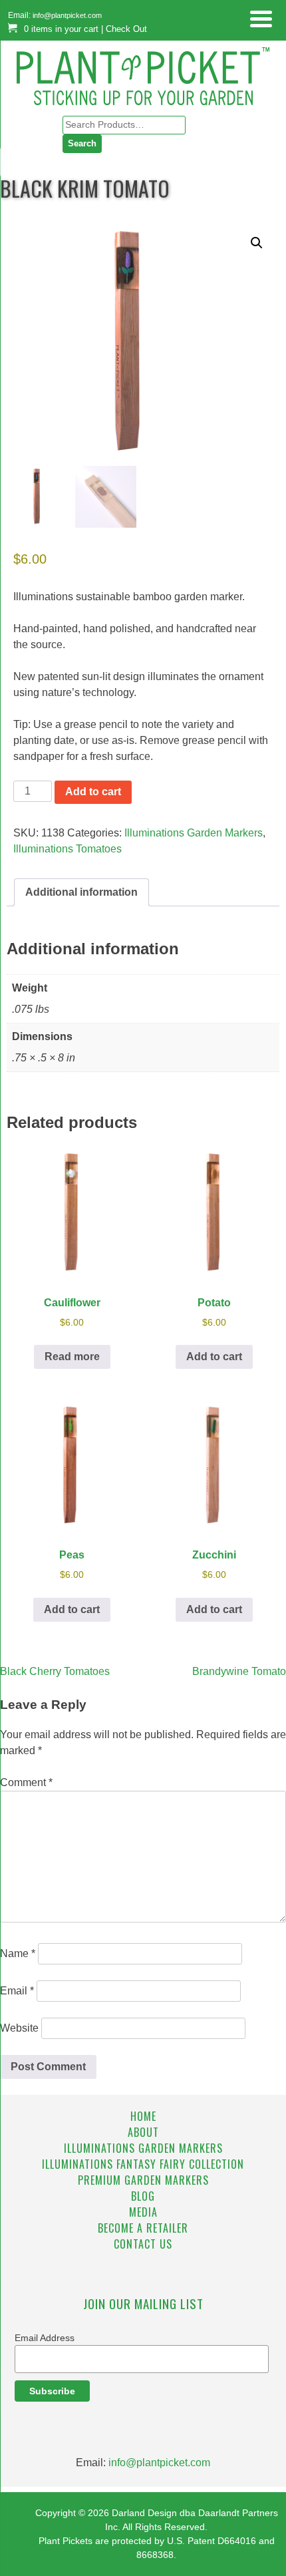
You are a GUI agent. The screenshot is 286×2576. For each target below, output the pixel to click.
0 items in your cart (61, 29)
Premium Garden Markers (143, 2180)
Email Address (45, 2338)
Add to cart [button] (214, 1357)
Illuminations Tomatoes (68, 849)
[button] (257, 243)
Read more (72, 1357)
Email (17, 1991)
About (143, 2132)
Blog (143, 2196)
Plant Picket (143, 66)
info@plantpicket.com (67, 15)
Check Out (126, 29)
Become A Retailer (143, 2228)
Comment (26, 1782)
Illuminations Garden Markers (194, 833)
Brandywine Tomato (239, 1671)
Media (143, 2212)
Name (18, 1953)
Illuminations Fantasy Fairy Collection (143, 2164)
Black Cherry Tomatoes (55, 1671)
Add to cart (93, 792)
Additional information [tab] (81, 892)
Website (19, 2028)
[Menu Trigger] (261, 18)
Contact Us (143, 2244)
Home (143, 2116)
